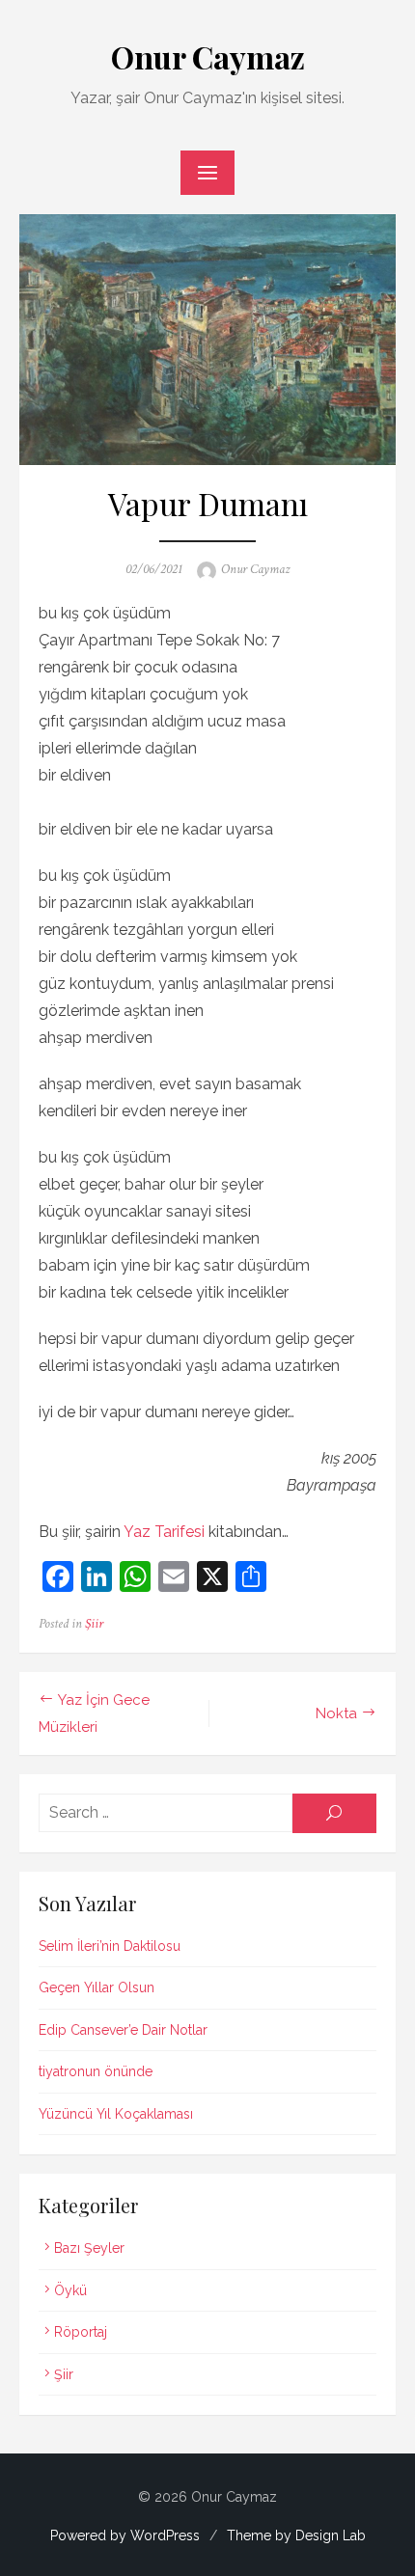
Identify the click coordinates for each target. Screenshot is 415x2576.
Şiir (94, 1624)
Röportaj (81, 2332)
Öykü (70, 2290)
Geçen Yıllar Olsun (97, 1987)
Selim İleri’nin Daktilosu (110, 1946)
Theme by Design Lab (296, 2535)
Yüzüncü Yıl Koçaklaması (116, 2114)
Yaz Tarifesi (164, 1532)
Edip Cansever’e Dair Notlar (123, 2030)
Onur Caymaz (208, 56)
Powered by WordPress (125, 2535)
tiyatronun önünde (96, 2071)
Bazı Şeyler (89, 2248)
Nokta (336, 1713)
